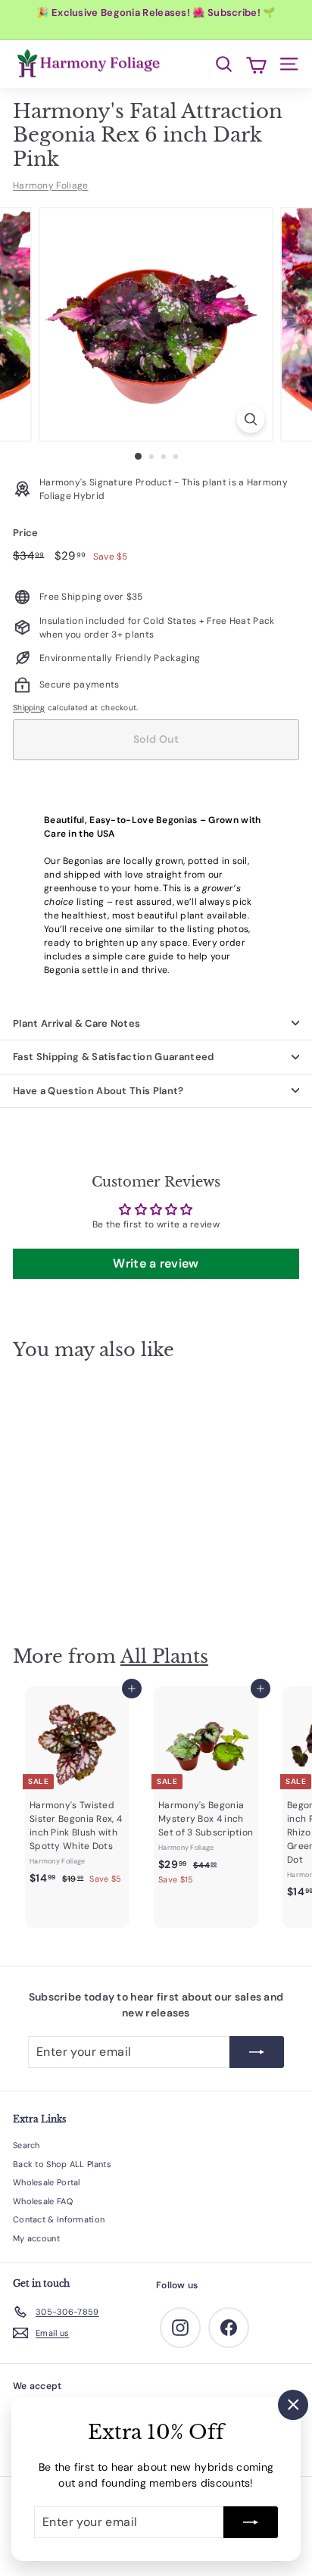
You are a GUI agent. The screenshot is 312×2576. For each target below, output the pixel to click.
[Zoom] (251, 419)
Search (27, 2145)
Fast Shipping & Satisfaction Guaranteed (114, 1057)
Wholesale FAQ (43, 2201)
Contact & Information (59, 2219)
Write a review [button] (156, 1263)
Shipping (29, 708)
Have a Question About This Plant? (98, 1091)
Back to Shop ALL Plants (62, 2164)
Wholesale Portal (47, 2182)
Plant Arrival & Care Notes (76, 1023)
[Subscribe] (251, 2522)
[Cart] (256, 64)
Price (26, 533)
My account (36, 2238)
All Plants (164, 1656)
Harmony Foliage (51, 186)
